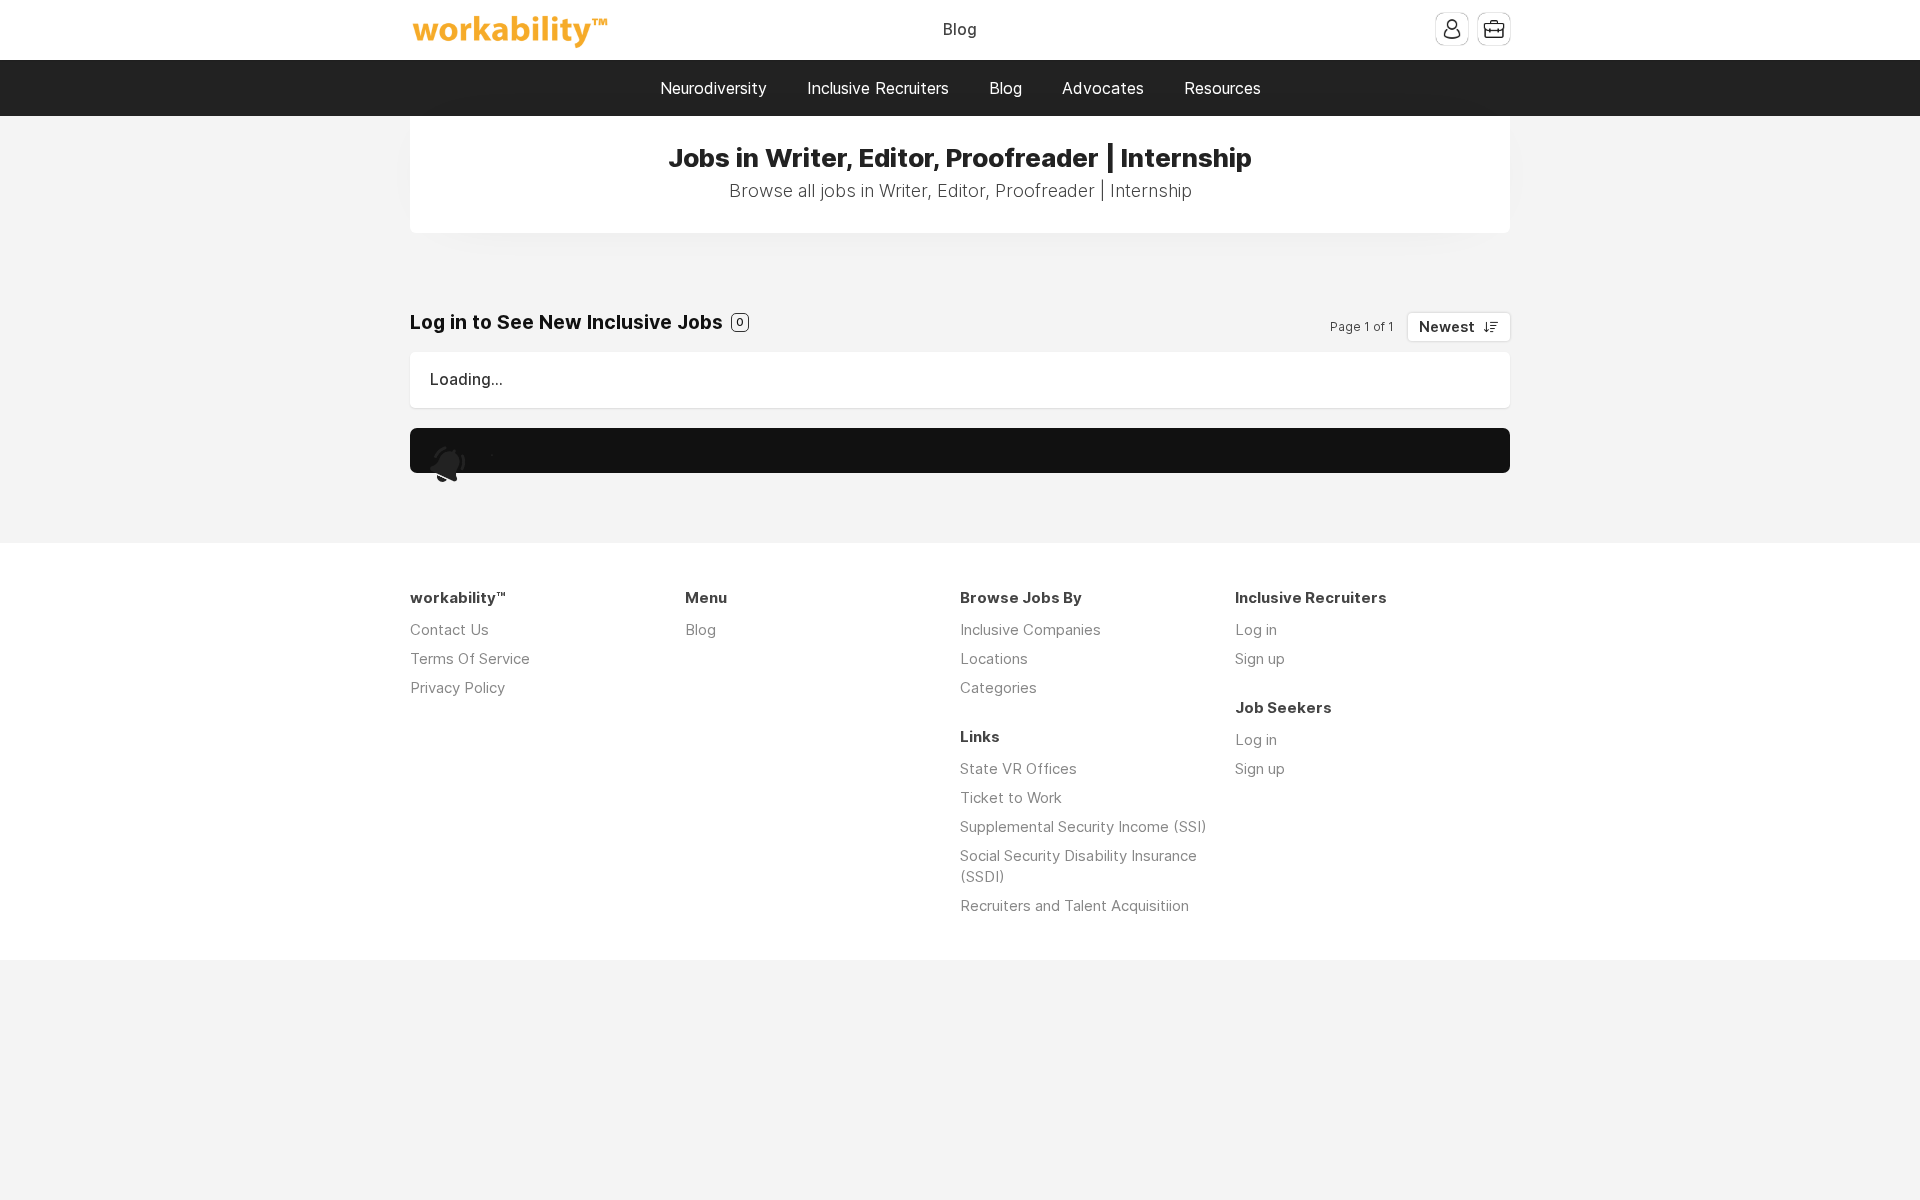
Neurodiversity (713, 88)
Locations (994, 658)
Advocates (1103, 88)
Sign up (1260, 658)
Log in (1256, 629)
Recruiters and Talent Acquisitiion (1074, 905)
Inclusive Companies (1030, 629)
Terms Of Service (470, 658)
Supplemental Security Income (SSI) (1083, 826)
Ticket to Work (1011, 797)
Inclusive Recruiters (878, 88)
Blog (960, 29)
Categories (998, 687)
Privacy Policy (457, 687)
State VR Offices (1018, 768)
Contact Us (449, 629)
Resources (1222, 88)
